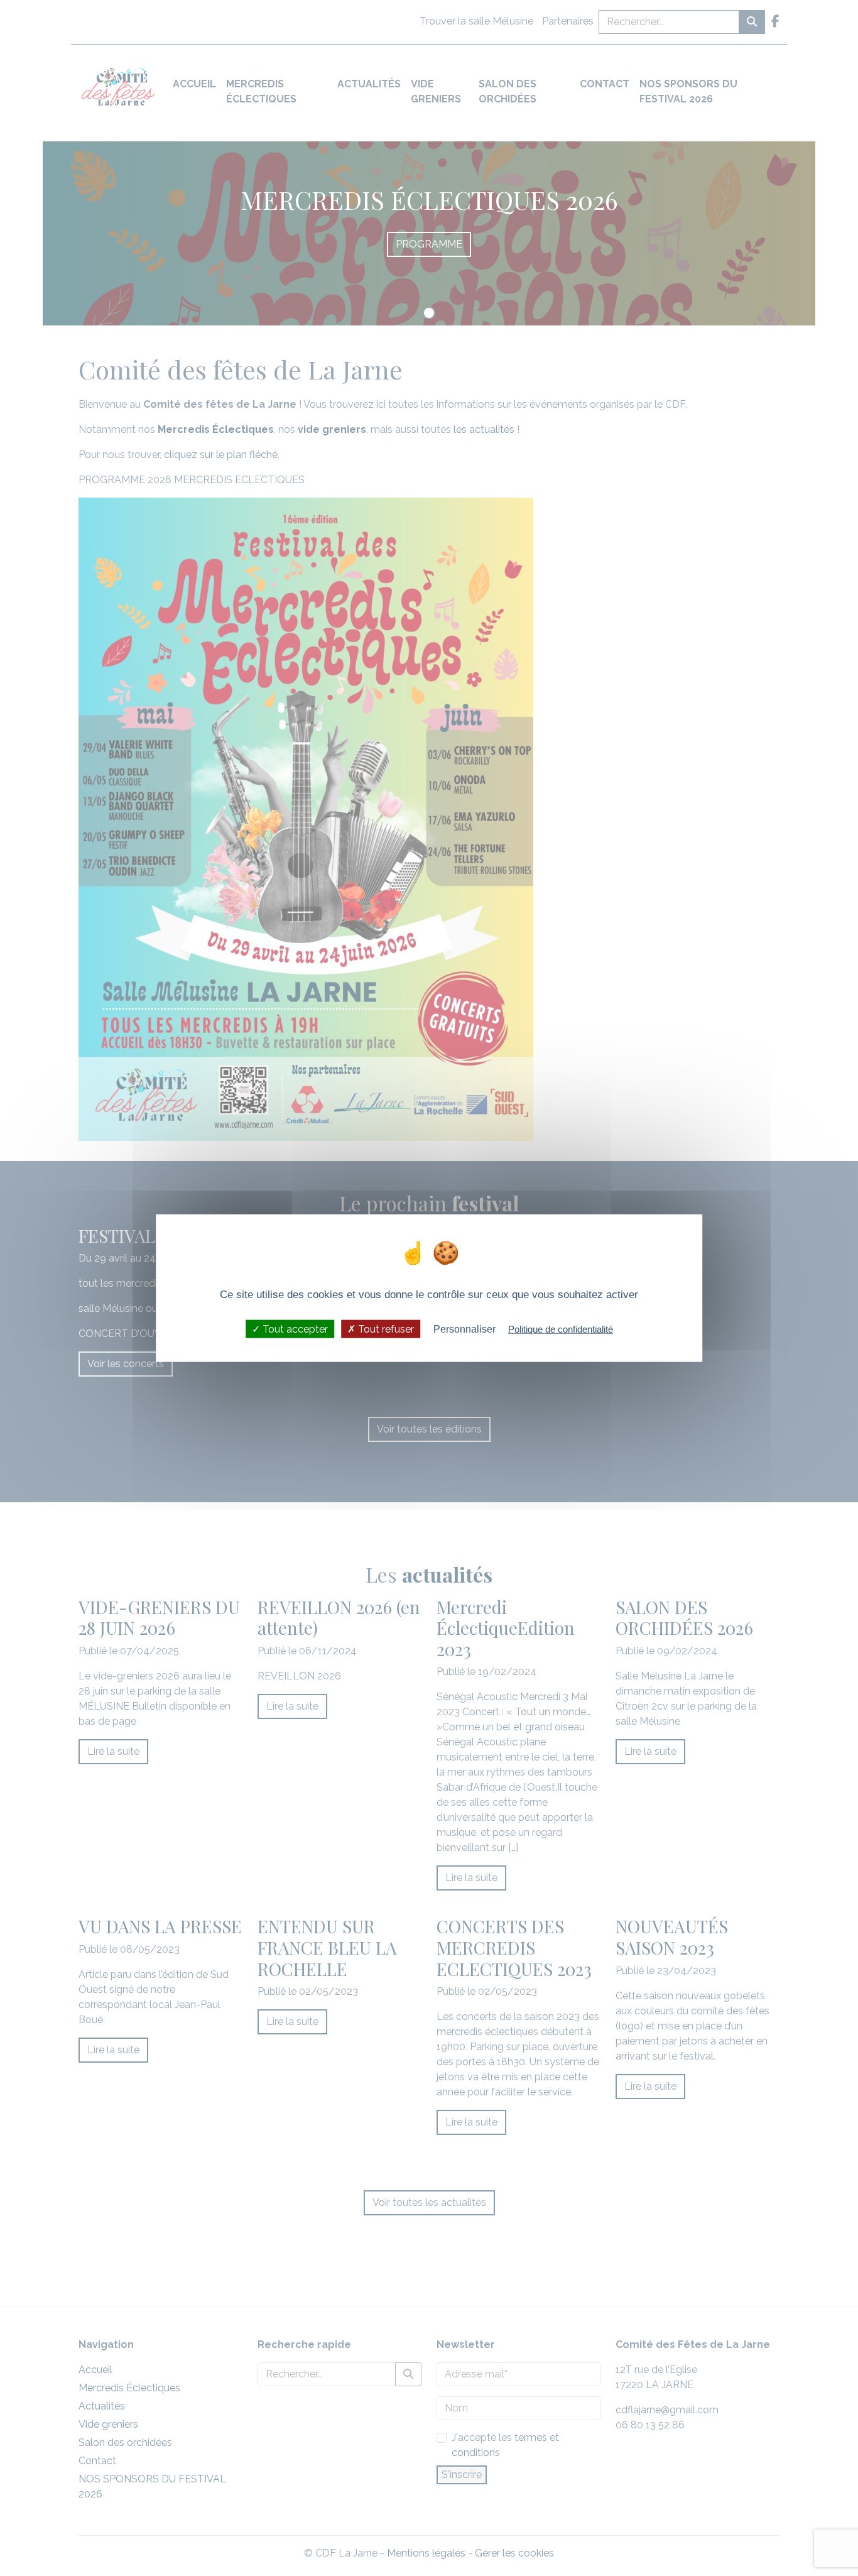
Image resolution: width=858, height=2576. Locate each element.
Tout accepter (294, 1329)
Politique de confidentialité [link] (561, 1329)
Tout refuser (385, 1329)
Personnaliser (464, 1329)
